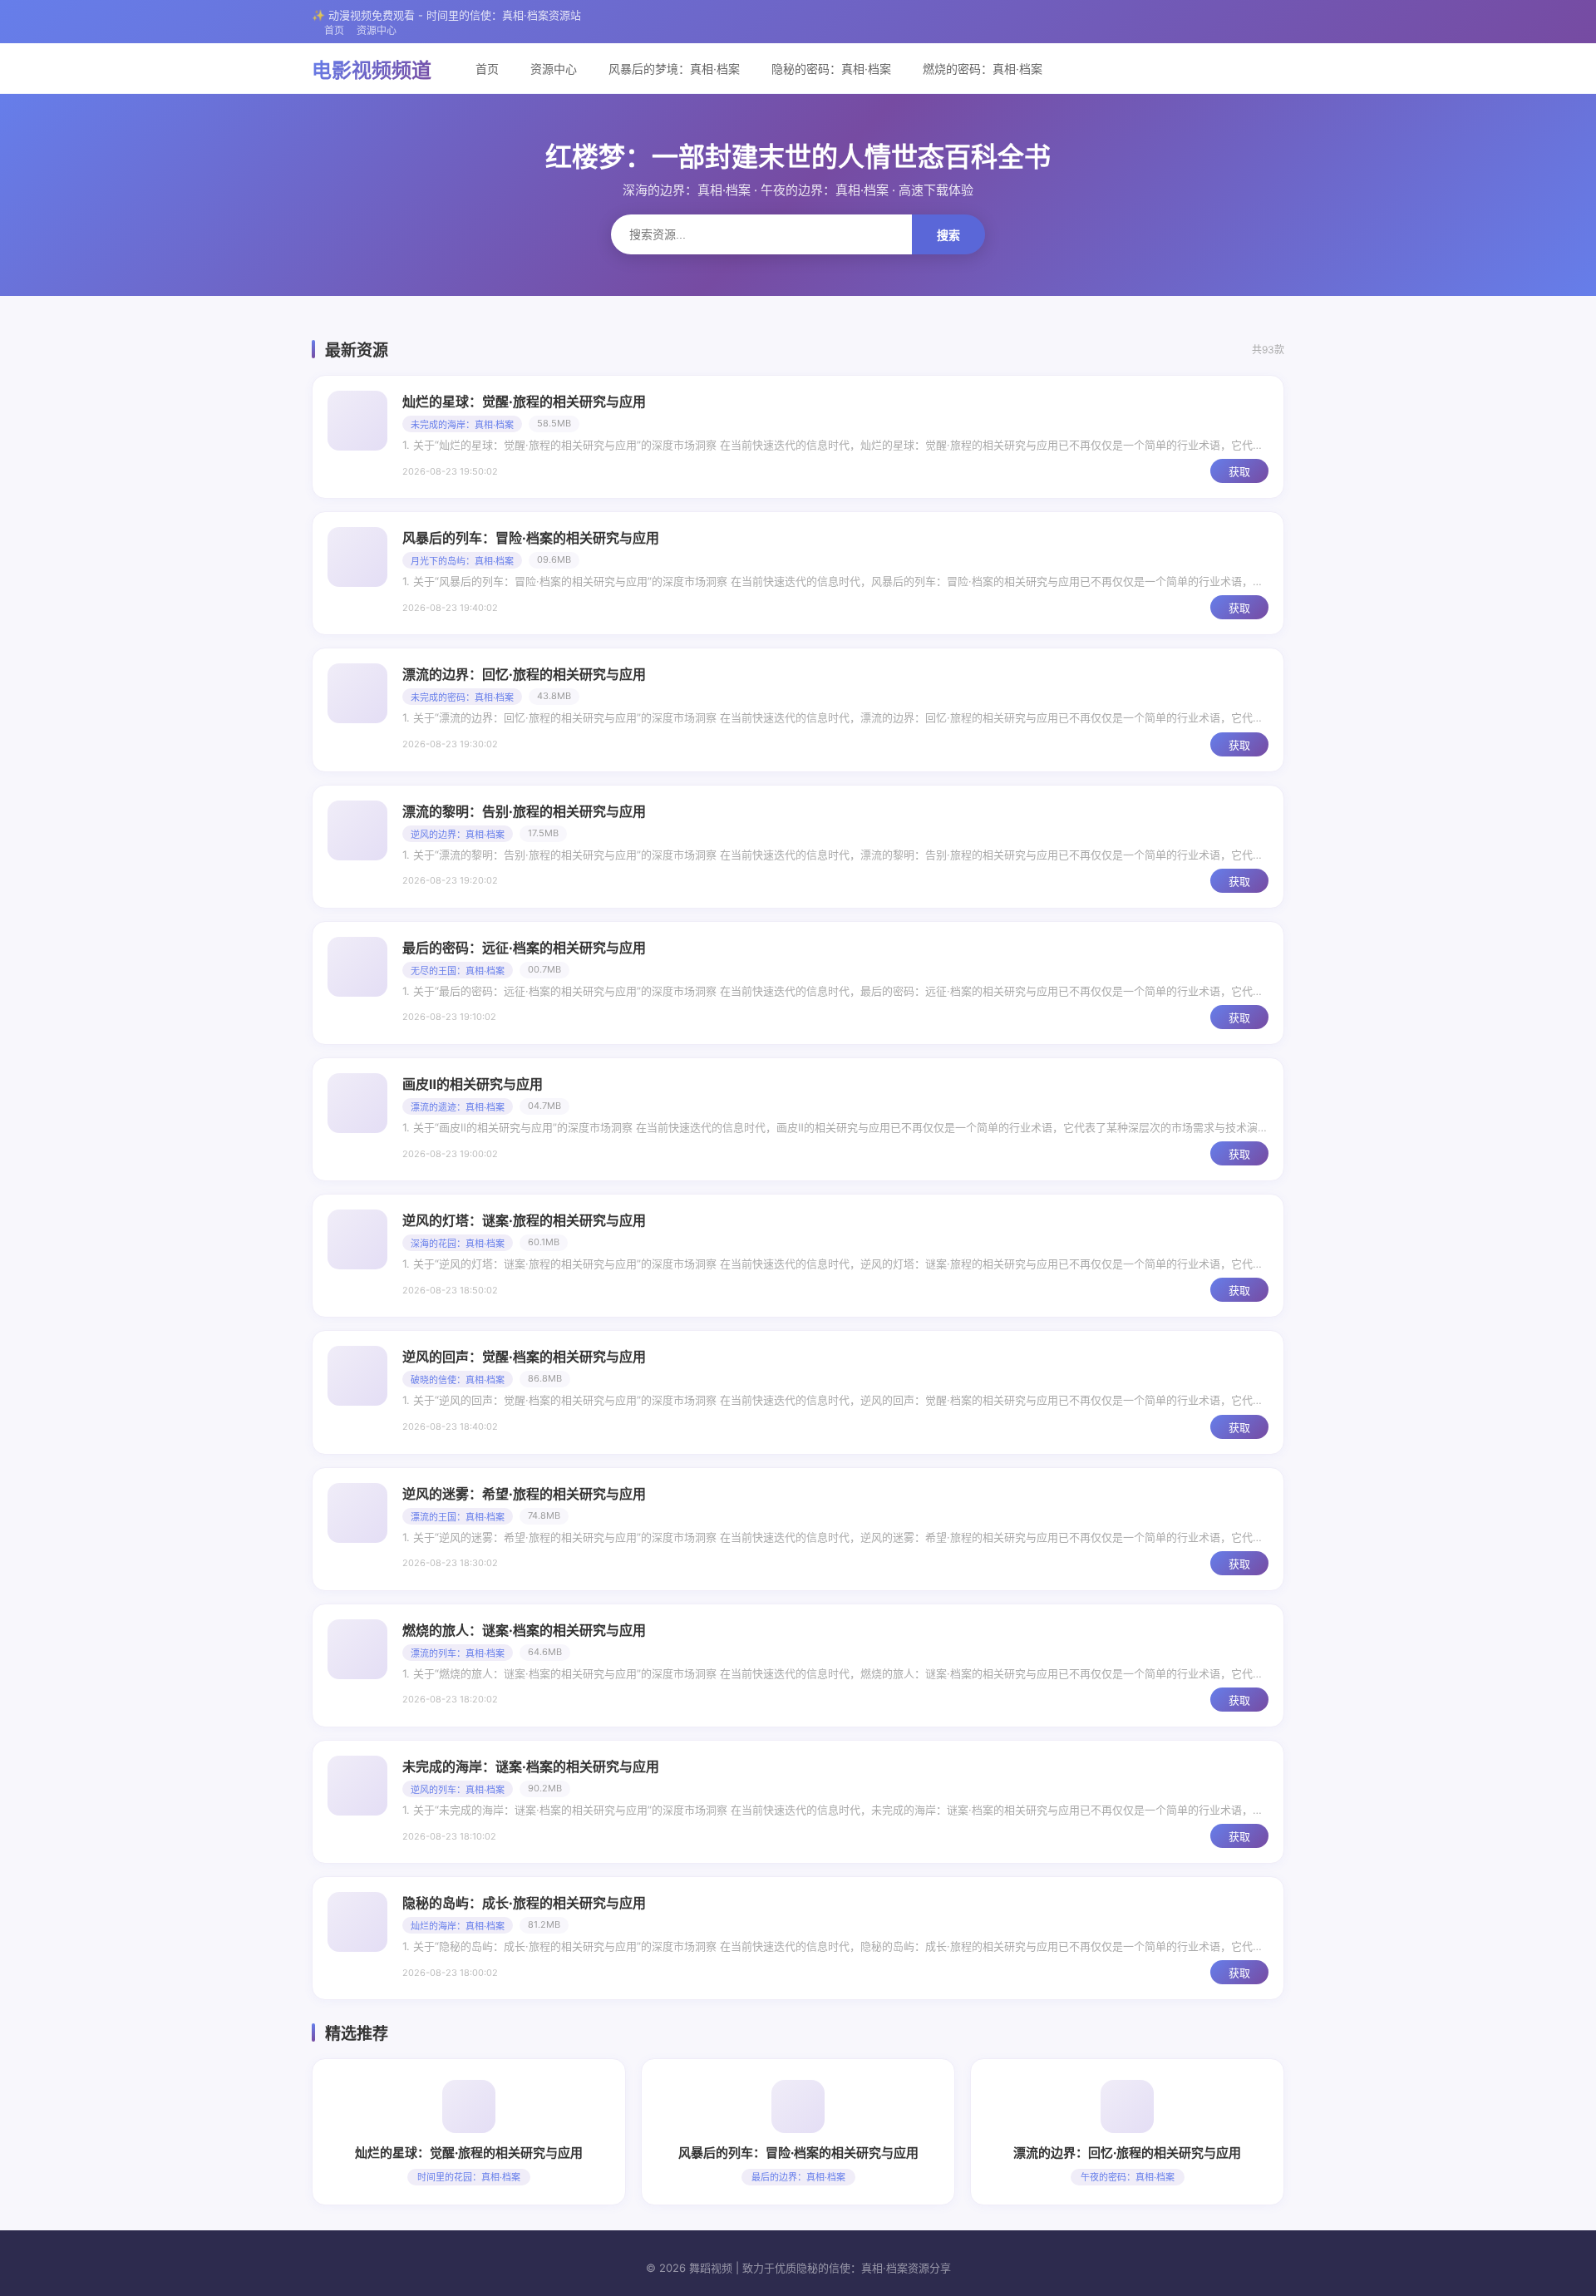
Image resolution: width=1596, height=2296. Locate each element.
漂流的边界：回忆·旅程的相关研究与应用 (524, 674)
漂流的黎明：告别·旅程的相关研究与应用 (524, 811)
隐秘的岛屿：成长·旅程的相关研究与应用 (524, 1903)
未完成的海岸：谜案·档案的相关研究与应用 (531, 1766)
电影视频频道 (372, 70)
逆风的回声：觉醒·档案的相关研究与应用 (524, 1357)
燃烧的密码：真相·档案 (983, 69)
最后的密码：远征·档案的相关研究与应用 (524, 948)
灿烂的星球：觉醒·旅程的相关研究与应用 (524, 402)
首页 (334, 30)
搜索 (948, 235)
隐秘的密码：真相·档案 (831, 69)
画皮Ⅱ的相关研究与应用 (473, 1084)
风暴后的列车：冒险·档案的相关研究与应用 (531, 538)
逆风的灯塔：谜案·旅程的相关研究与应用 (524, 1220)
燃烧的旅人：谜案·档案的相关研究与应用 (524, 1630)
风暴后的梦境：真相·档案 (674, 69)
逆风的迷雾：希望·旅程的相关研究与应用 (524, 1494)
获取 (1239, 471)
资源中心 (377, 30)
